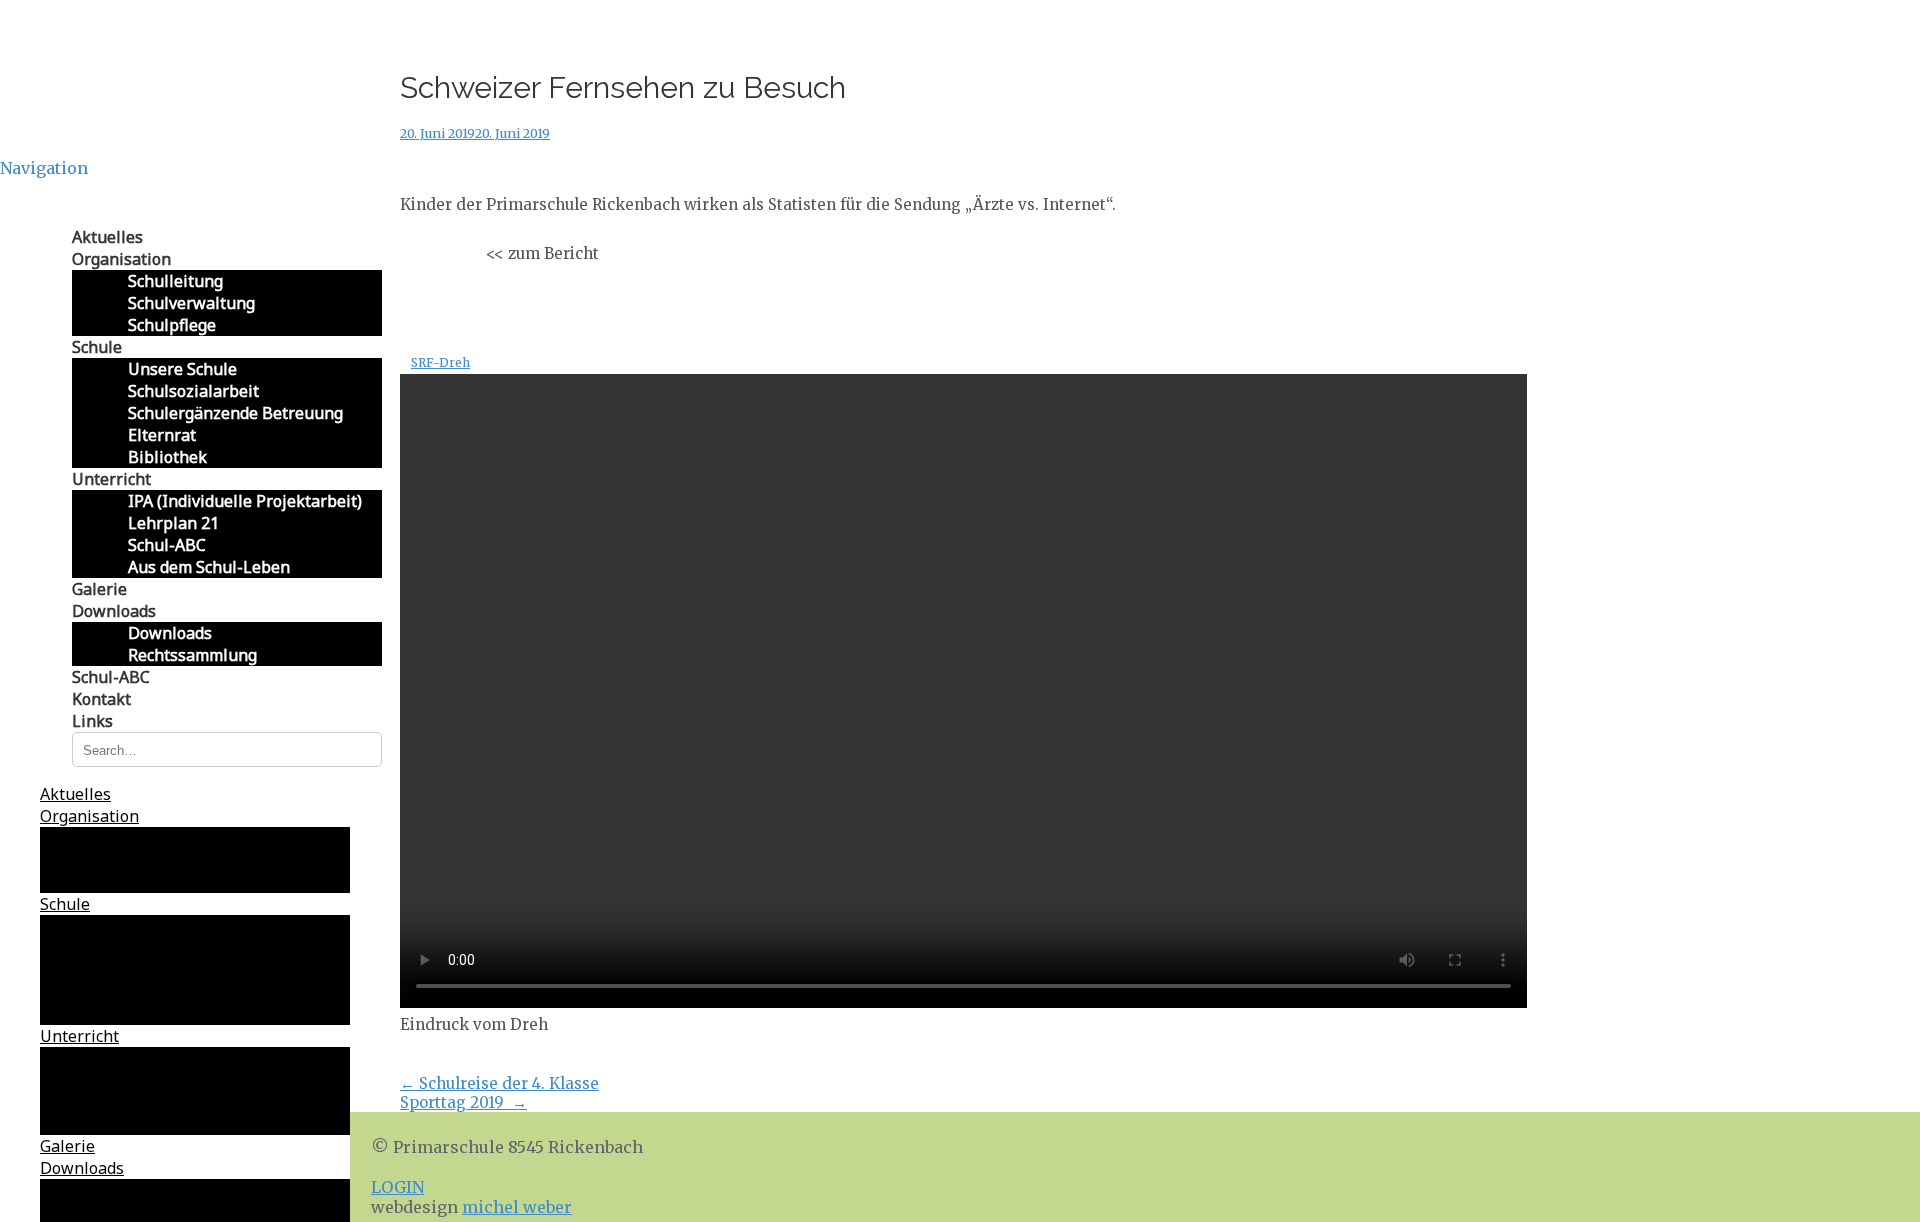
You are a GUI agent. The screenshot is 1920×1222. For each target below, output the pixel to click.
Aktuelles (107, 237)
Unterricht (111, 479)
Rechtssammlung (192, 655)
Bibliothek (167, 457)
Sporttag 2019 (463, 1102)
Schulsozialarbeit (193, 391)
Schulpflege (172, 325)
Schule (97, 347)
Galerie (99, 589)
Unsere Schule (182, 369)
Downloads (114, 611)
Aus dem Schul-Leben (209, 567)
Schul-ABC (167, 545)
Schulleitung (175, 281)
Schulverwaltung (191, 303)
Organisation (121, 259)
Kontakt (101, 699)
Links (92, 721)
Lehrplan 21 (173, 523)
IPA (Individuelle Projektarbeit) (245, 501)
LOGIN (397, 1187)
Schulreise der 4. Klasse (499, 1083)
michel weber (517, 1207)
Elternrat (162, 435)
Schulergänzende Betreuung (235, 413)
